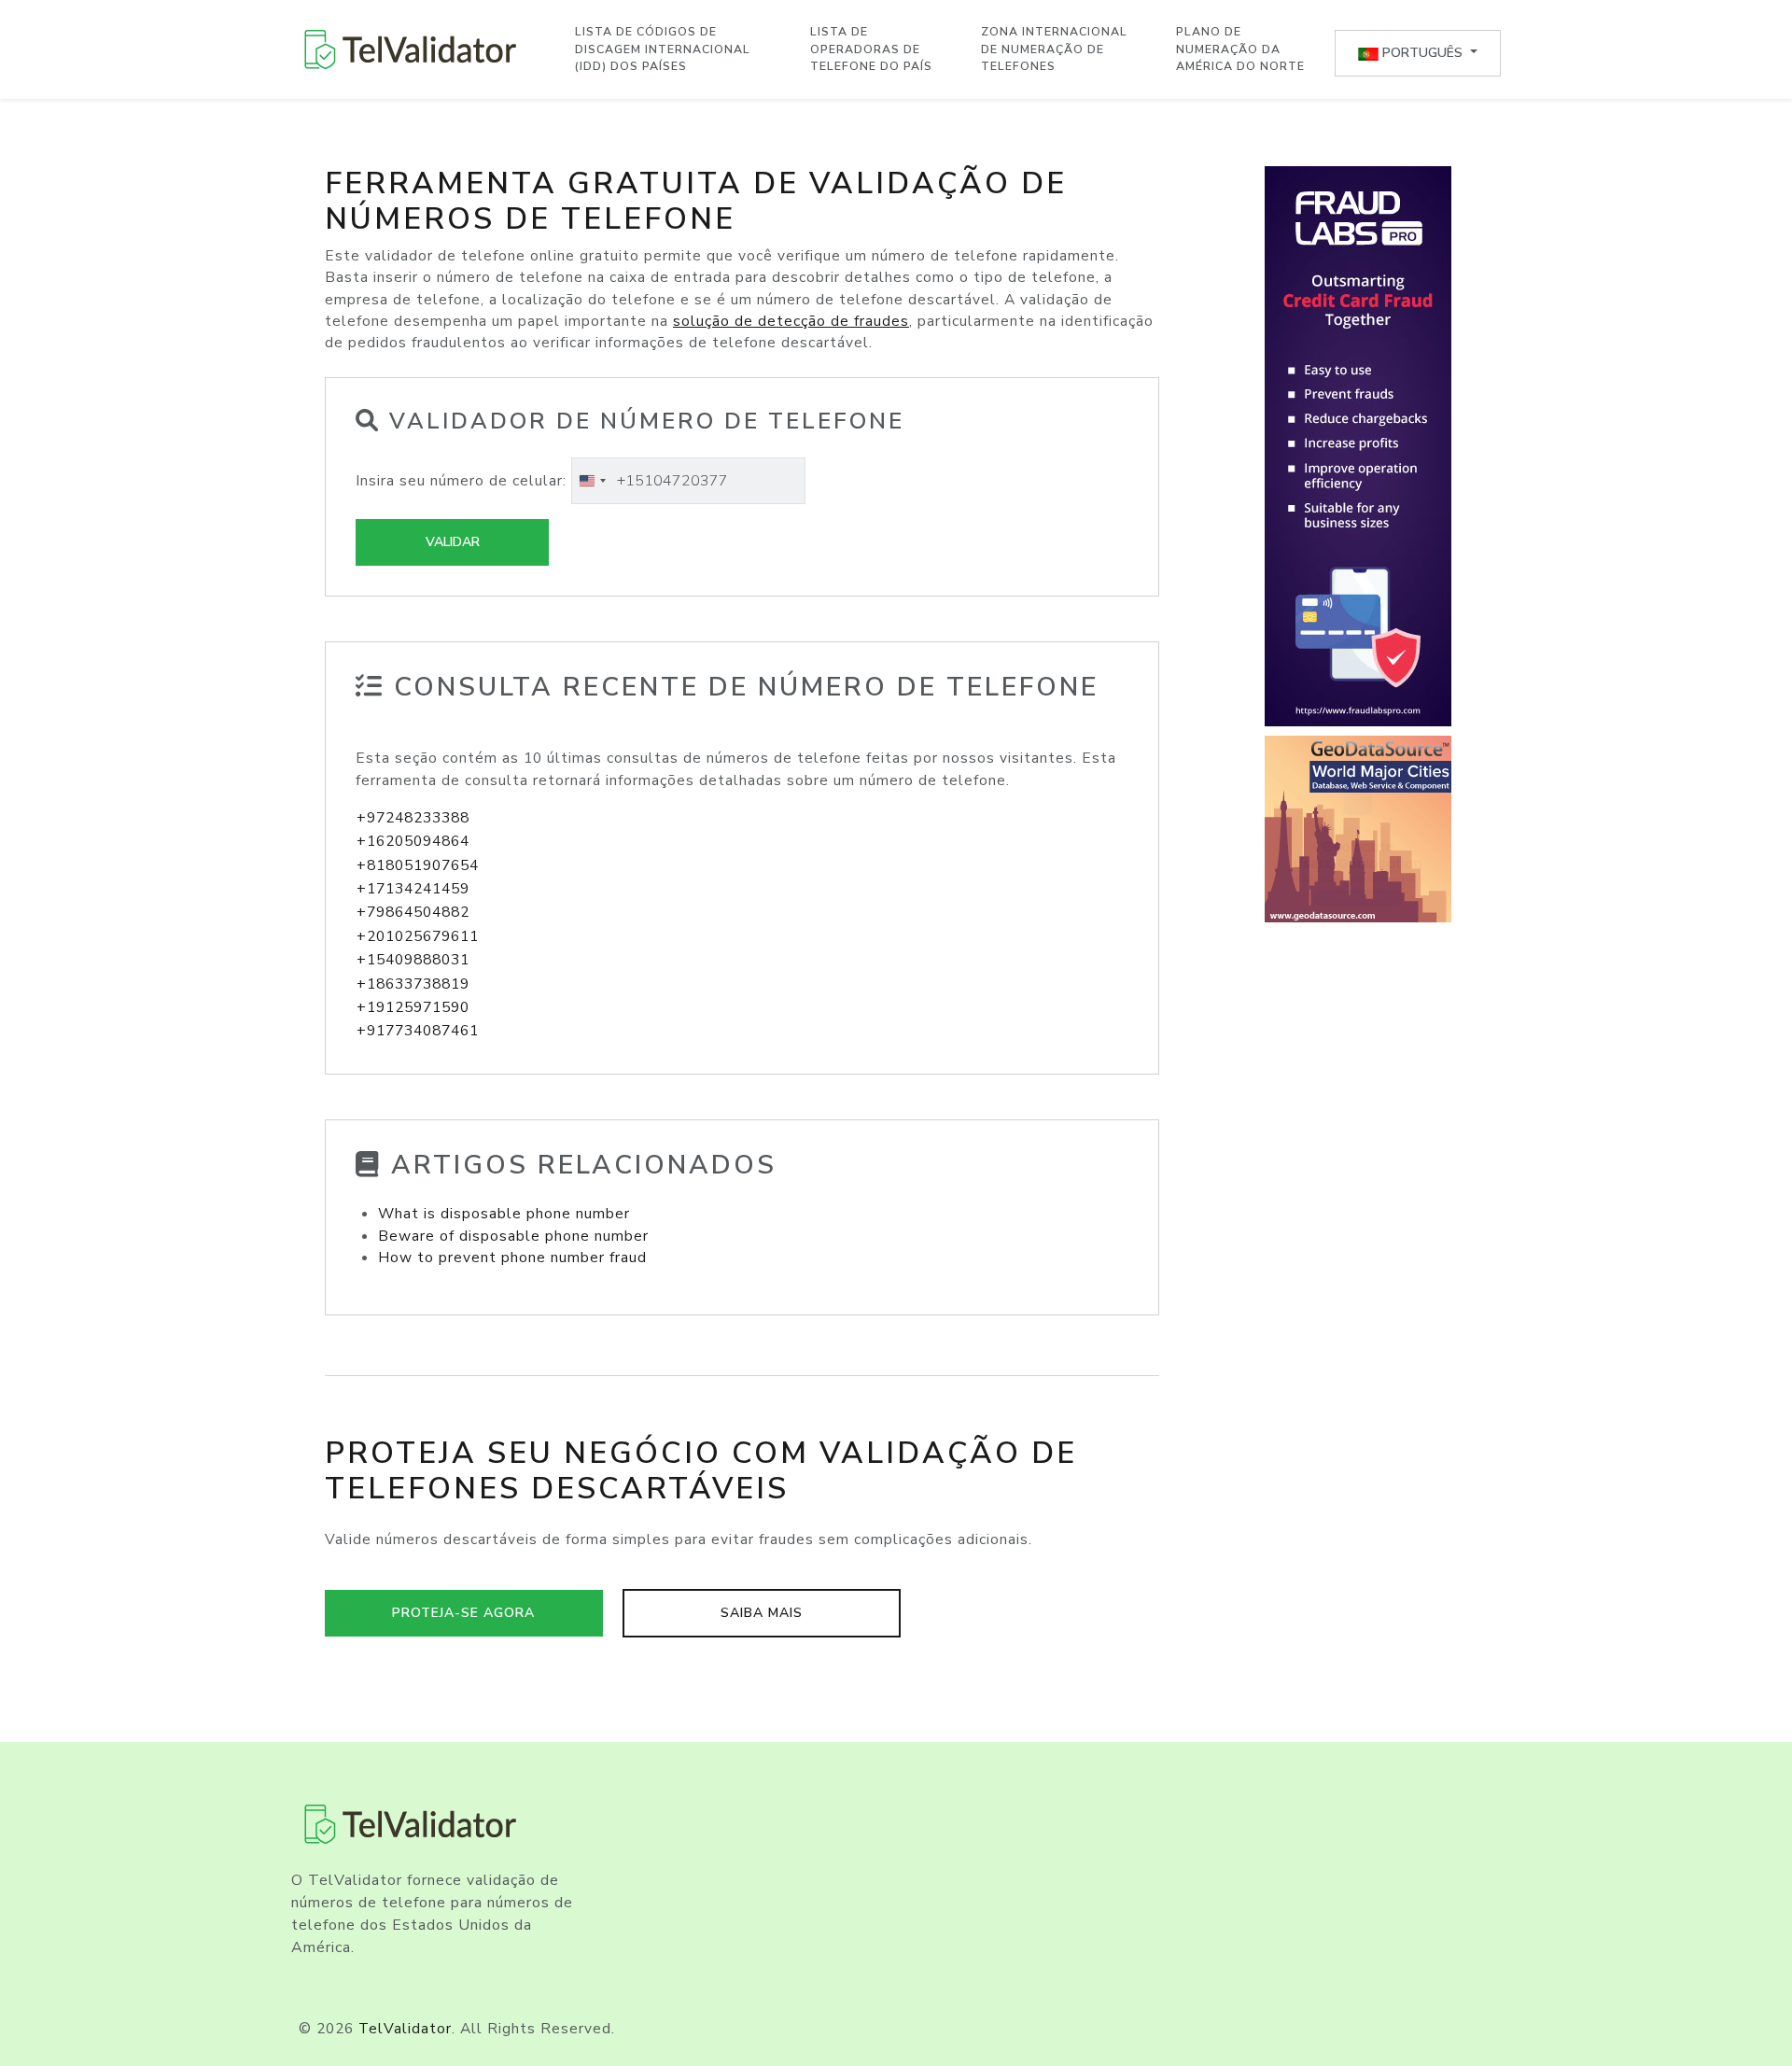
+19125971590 (413, 1007)
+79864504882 (413, 912)
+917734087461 (418, 1031)
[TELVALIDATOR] (411, 49)
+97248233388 (413, 818)
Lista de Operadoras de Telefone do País (871, 49)
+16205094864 (413, 841)
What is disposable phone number (504, 1214)
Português (1422, 53)
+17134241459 (413, 889)
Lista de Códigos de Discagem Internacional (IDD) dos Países (663, 49)
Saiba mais (762, 1613)
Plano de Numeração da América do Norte (1240, 49)
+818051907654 (418, 865)
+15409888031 (413, 960)
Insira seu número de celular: (461, 481)
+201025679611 (418, 936)
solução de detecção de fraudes (791, 321)
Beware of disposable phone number (513, 1236)
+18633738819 (413, 984)
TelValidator (405, 2029)
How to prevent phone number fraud (512, 1258)
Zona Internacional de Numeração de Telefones (1054, 49)
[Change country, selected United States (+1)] (592, 481)
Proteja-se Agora (463, 1613)
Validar (453, 542)
